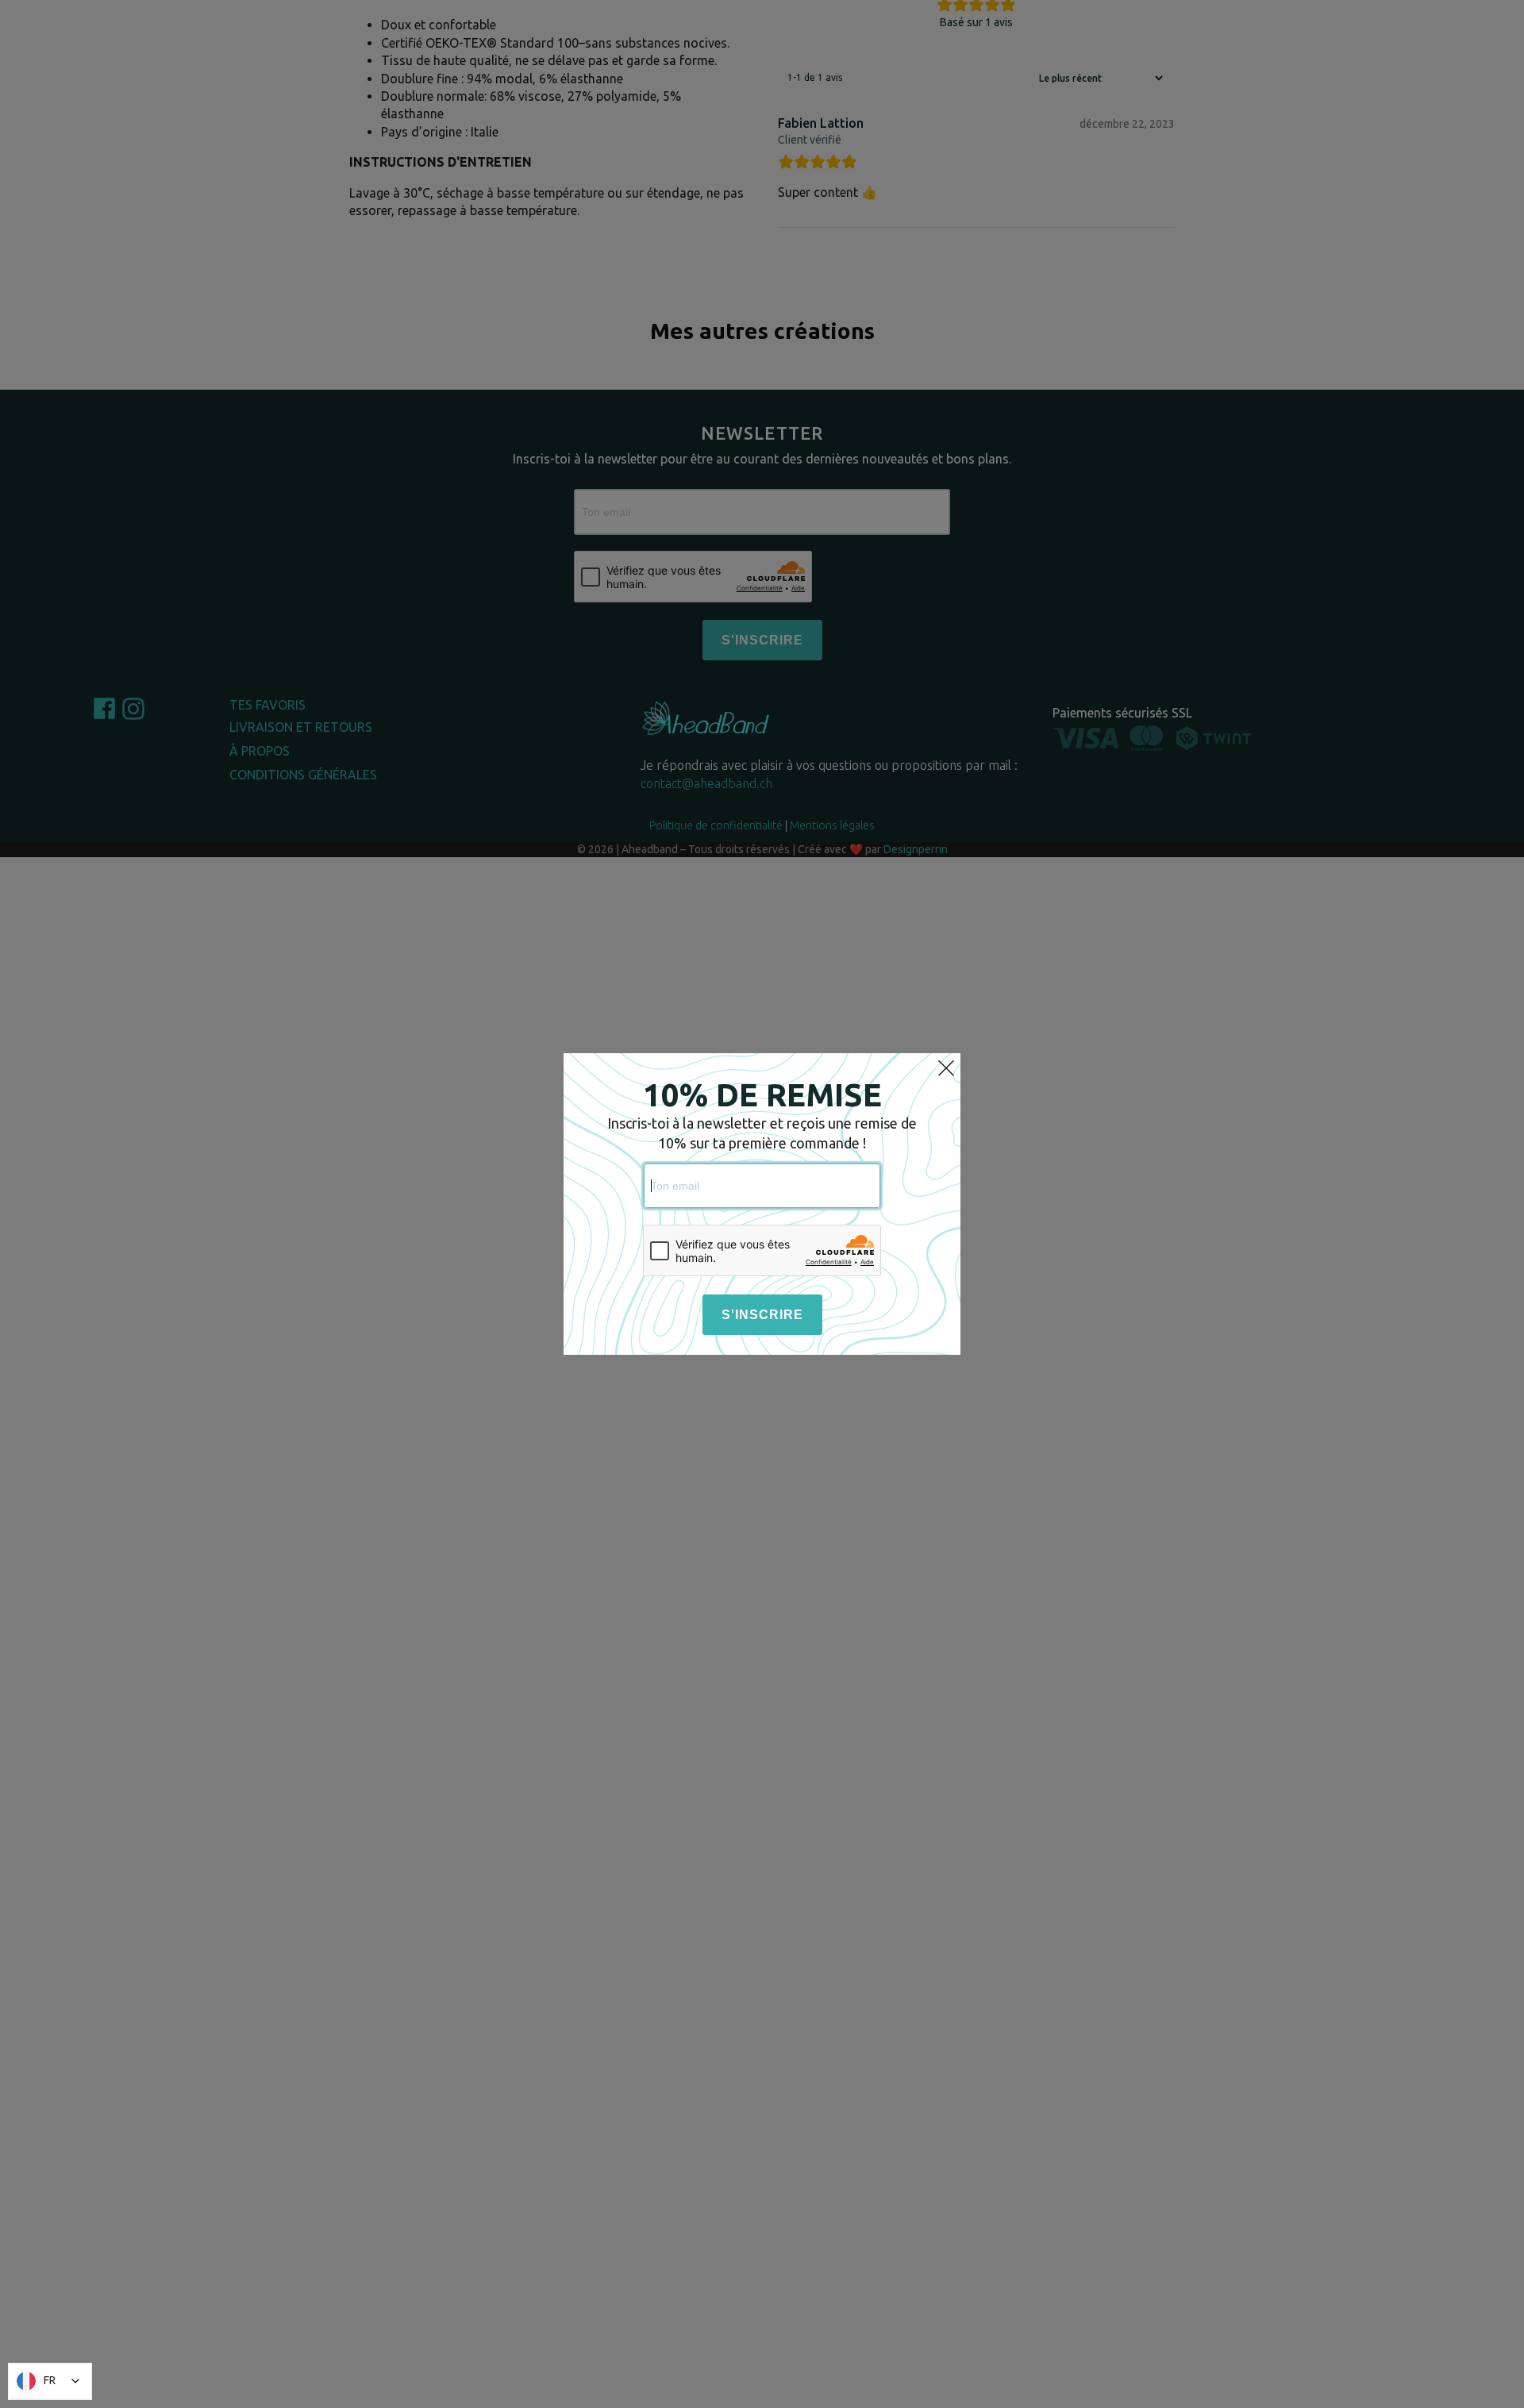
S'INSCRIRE (762, 1315)
